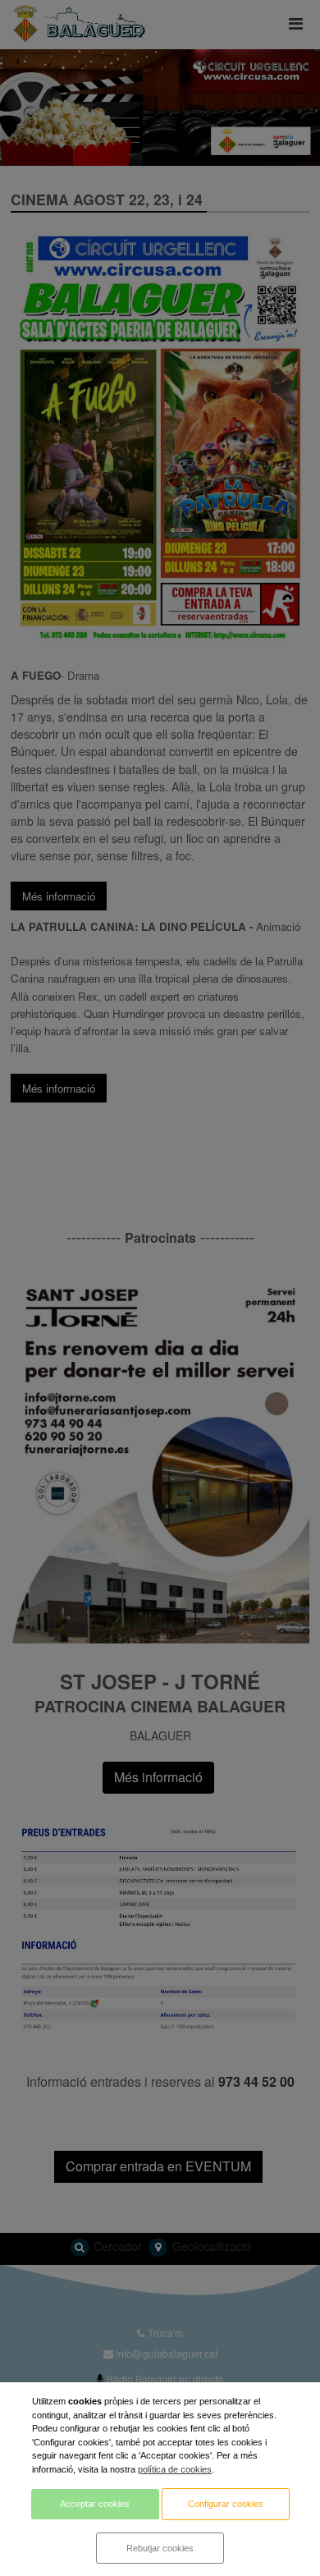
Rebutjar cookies (160, 2548)
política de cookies (175, 2469)
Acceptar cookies (95, 2504)
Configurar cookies (226, 2504)
